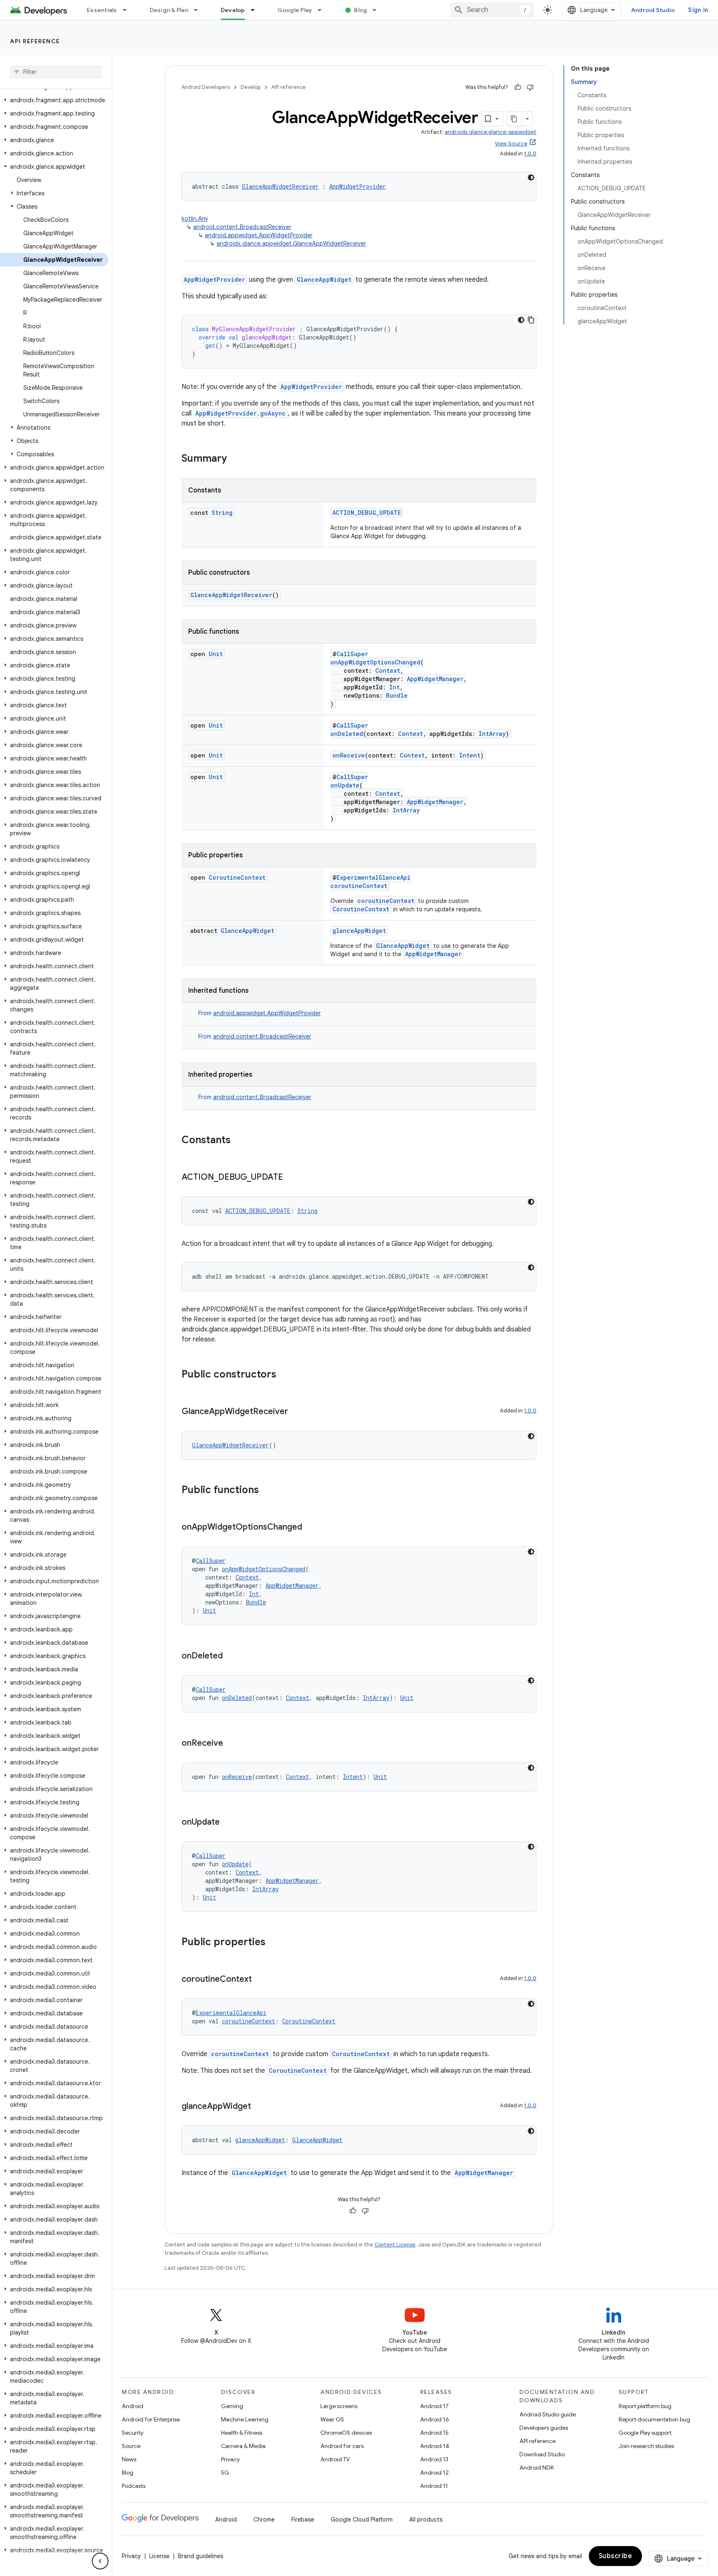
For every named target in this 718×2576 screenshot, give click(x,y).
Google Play (295, 10)
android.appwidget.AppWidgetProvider (259, 235)
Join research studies (646, 2446)
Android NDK (537, 2468)
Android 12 (434, 2473)
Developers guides (544, 2428)
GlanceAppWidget (324, 279)
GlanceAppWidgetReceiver (280, 186)
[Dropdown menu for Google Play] (323, 10)
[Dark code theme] (531, 177)
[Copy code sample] (531, 320)
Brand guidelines (200, 2556)
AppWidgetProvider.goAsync (241, 413)
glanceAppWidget (359, 931)
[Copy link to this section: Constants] (239, 1141)
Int (395, 687)
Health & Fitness (242, 2433)
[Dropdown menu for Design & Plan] (199, 10)
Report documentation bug (654, 2419)
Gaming (232, 2406)
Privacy (230, 2459)
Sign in (698, 10)
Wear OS (332, 2419)
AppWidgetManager (435, 679)
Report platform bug (645, 2406)
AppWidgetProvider (358, 186)
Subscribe (616, 2556)
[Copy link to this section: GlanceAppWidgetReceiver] (296, 1412)
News (129, 2459)
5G (225, 2473)
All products (426, 2519)
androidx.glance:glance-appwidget (491, 132)
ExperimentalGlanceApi (374, 877)
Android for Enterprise (151, 2419)
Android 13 (434, 2459)
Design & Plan (169, 10)
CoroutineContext (237, 877)
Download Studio (542, 2454)
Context (388, 670)
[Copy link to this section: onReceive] (231, 1744)
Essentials (102, 10)
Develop (233, 10)
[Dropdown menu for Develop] (256, 10)
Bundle (397, 695)
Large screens (339, 2406)
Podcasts (134, 2486)
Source (131, 2446)
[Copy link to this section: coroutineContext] (260, 1980)
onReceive (349, 755)
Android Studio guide (548, 2414)
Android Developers (206, 87)
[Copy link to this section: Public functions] (267, 1491)
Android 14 (435, 2446)
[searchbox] (56, 72)
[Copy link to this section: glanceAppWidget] (259, 2107)
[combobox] (492, 10)
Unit (216, 654)
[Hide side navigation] (100, 2561)
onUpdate (345, 785)
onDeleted (347, 734)
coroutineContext (359, 886)
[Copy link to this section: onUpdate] (228, 1823)
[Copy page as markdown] (514, 119)
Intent (470, 755)
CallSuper (352, 654)
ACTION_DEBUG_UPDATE (367, 513)
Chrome (264, 2519)
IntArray (492, 734)
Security (133, 2433)
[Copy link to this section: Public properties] (274, 1943)
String (222, 513)
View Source (511, 144)
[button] (54, 100)
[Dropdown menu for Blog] (378, 10)
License (159, 2556)
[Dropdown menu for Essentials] (128, 10)
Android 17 (434, 2406)
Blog (360, 10)
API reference (35, 41)
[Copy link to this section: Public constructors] (285, 1375)
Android (133, 2406)
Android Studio (653, 10)
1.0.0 (530, 154)
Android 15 (434, 2433)
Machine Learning (245, 2419)
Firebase (303, 2519)
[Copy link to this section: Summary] (235, 459)
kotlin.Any (195, 219)
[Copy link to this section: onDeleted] (231, 1656)
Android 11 (434, 2486)
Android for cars (342, 2446)
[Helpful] (518, 87)
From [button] (259, 1013)
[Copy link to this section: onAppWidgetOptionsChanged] (310, 1528)
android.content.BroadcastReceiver (242, 227)
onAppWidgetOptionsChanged (375, 662)
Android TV (335, 2459)
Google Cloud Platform (362, 2519)
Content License (395, 2245)
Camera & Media (243, 2446)
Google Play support (645, 2433)
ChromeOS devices (346, 2433)
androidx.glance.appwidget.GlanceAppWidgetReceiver (291, 244)
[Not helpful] (530, 87)
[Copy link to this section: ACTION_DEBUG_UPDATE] (291, 1178)
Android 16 (435, 2419)
